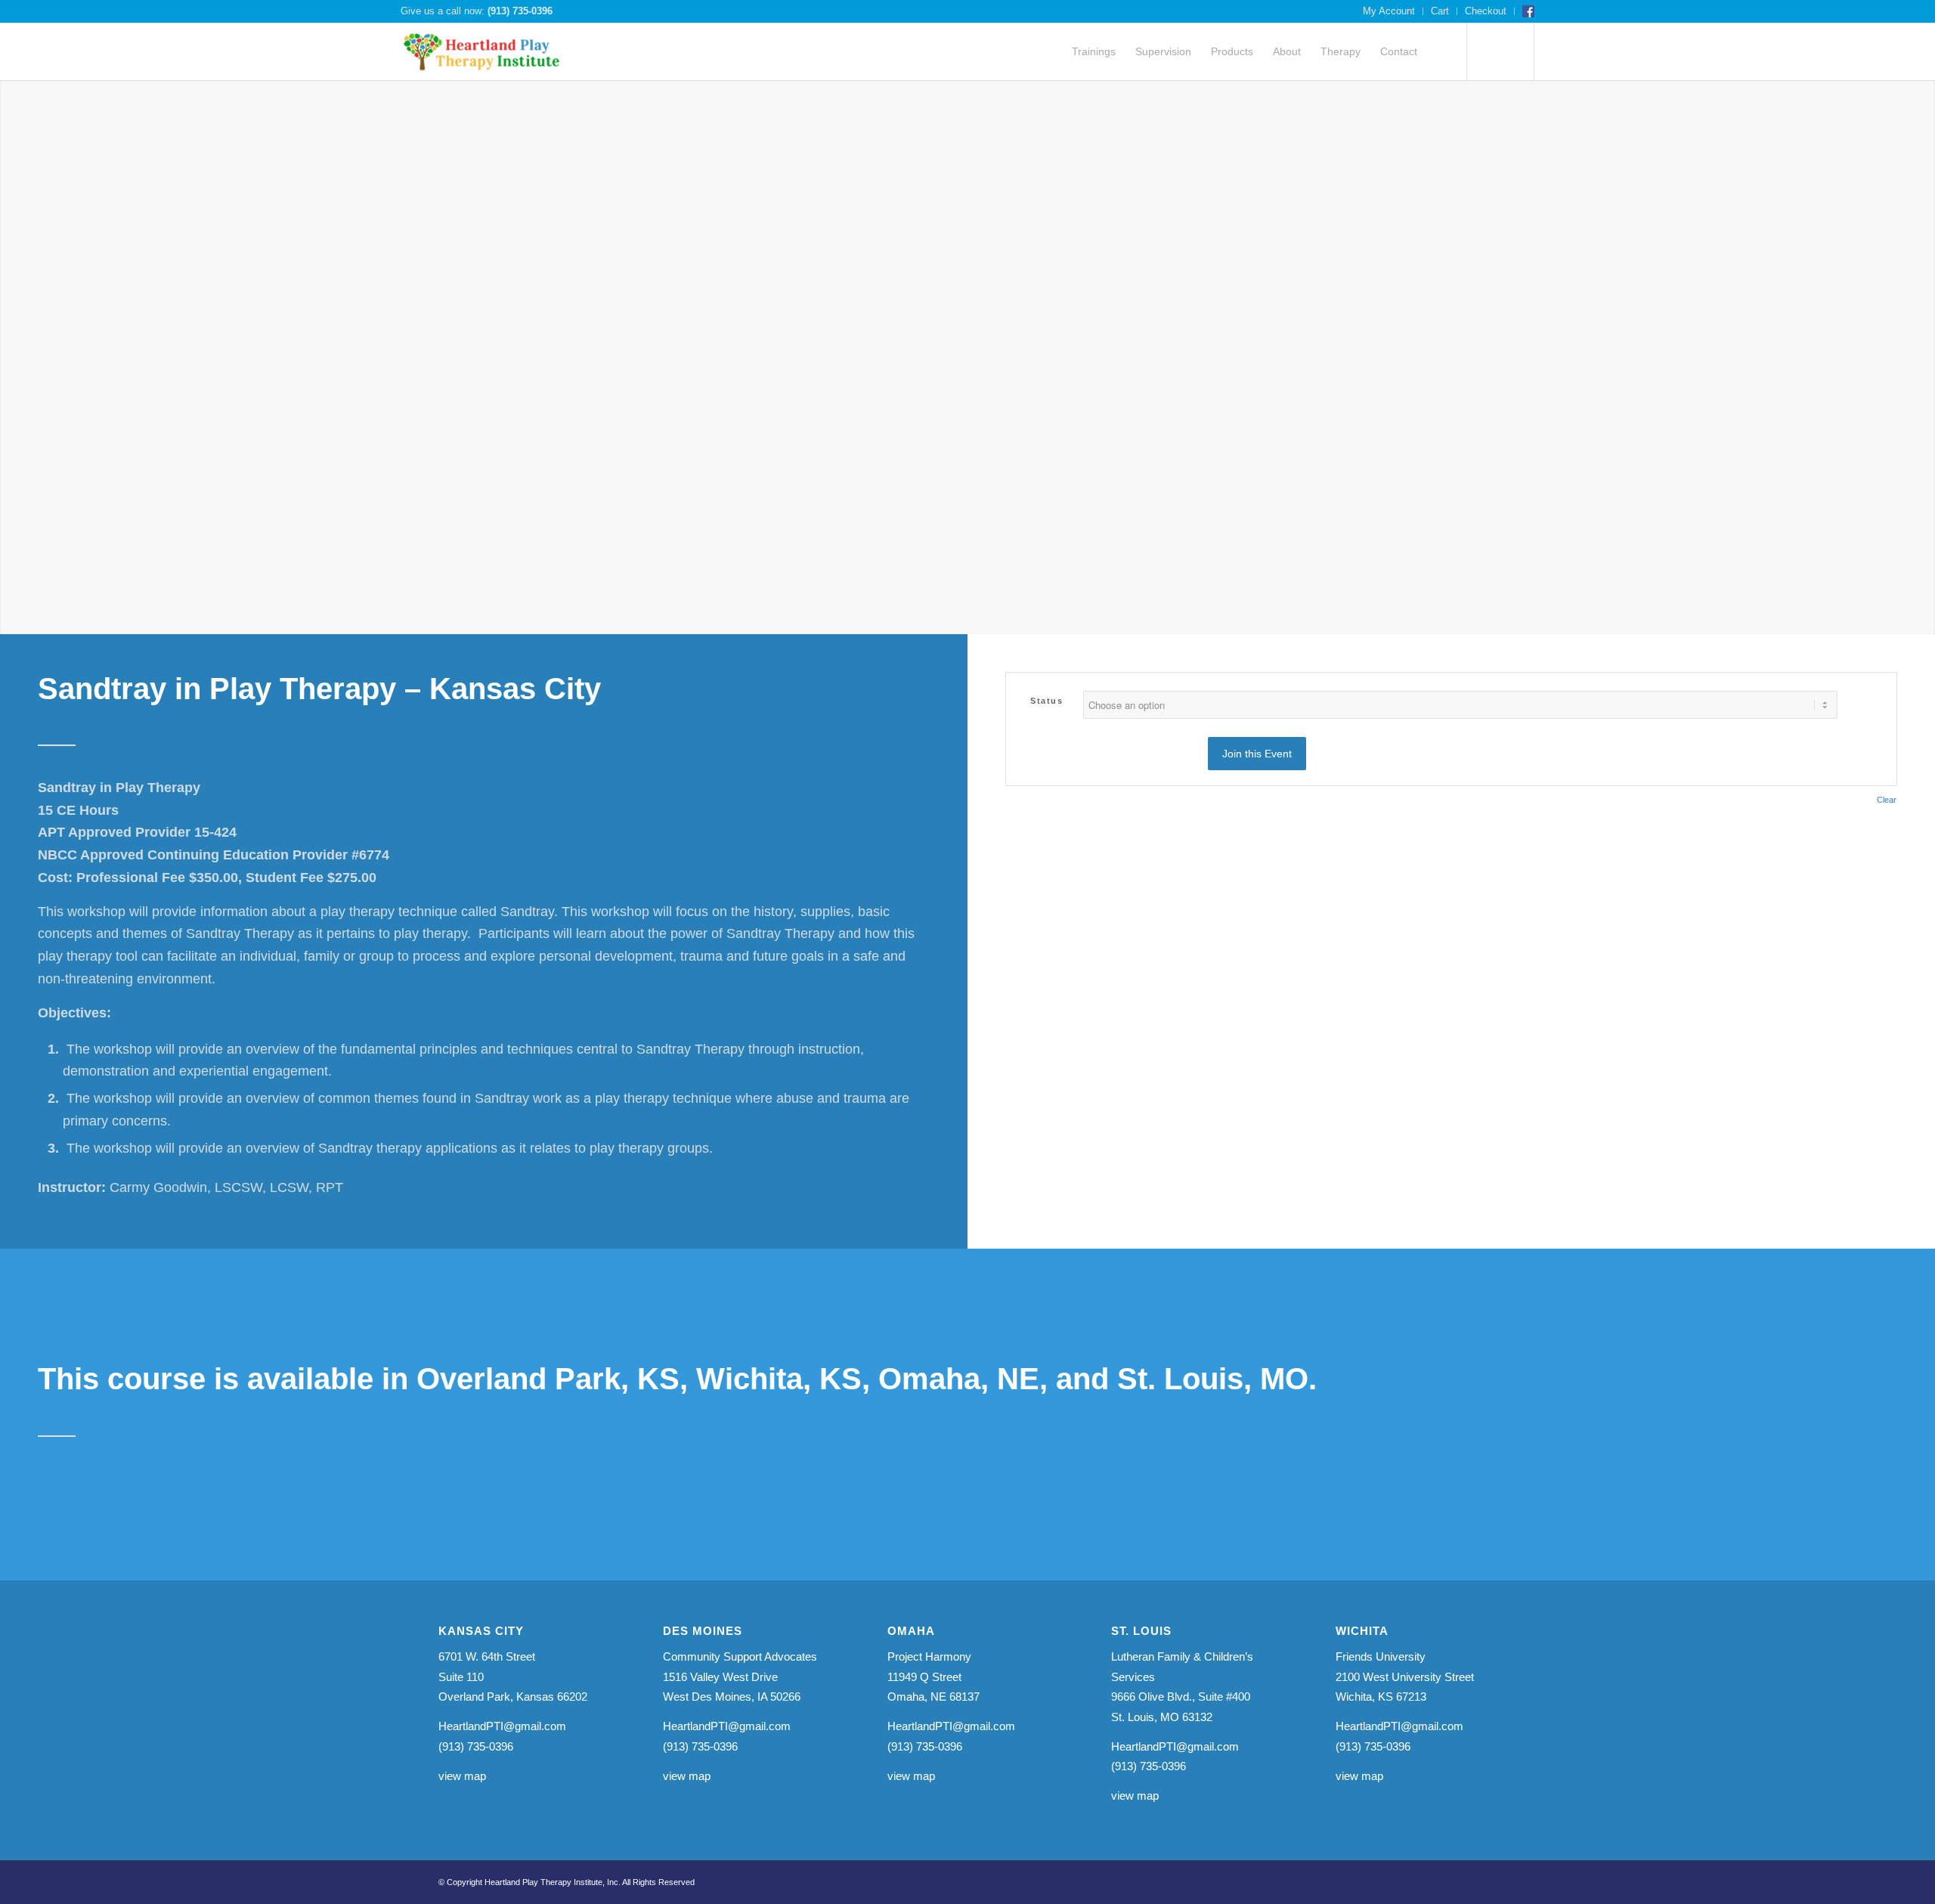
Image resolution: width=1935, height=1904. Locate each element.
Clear (1887, 800)
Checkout (1486, 11)
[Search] (1441, 52)
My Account (1389, 11)
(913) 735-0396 (520, 11)
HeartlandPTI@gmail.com (502, 1726)
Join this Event (1257, 754)
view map (462, 1776)
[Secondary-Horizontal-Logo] (482, 52)
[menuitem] (1389, 11)
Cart (1440, 11)
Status (1046, 701)
